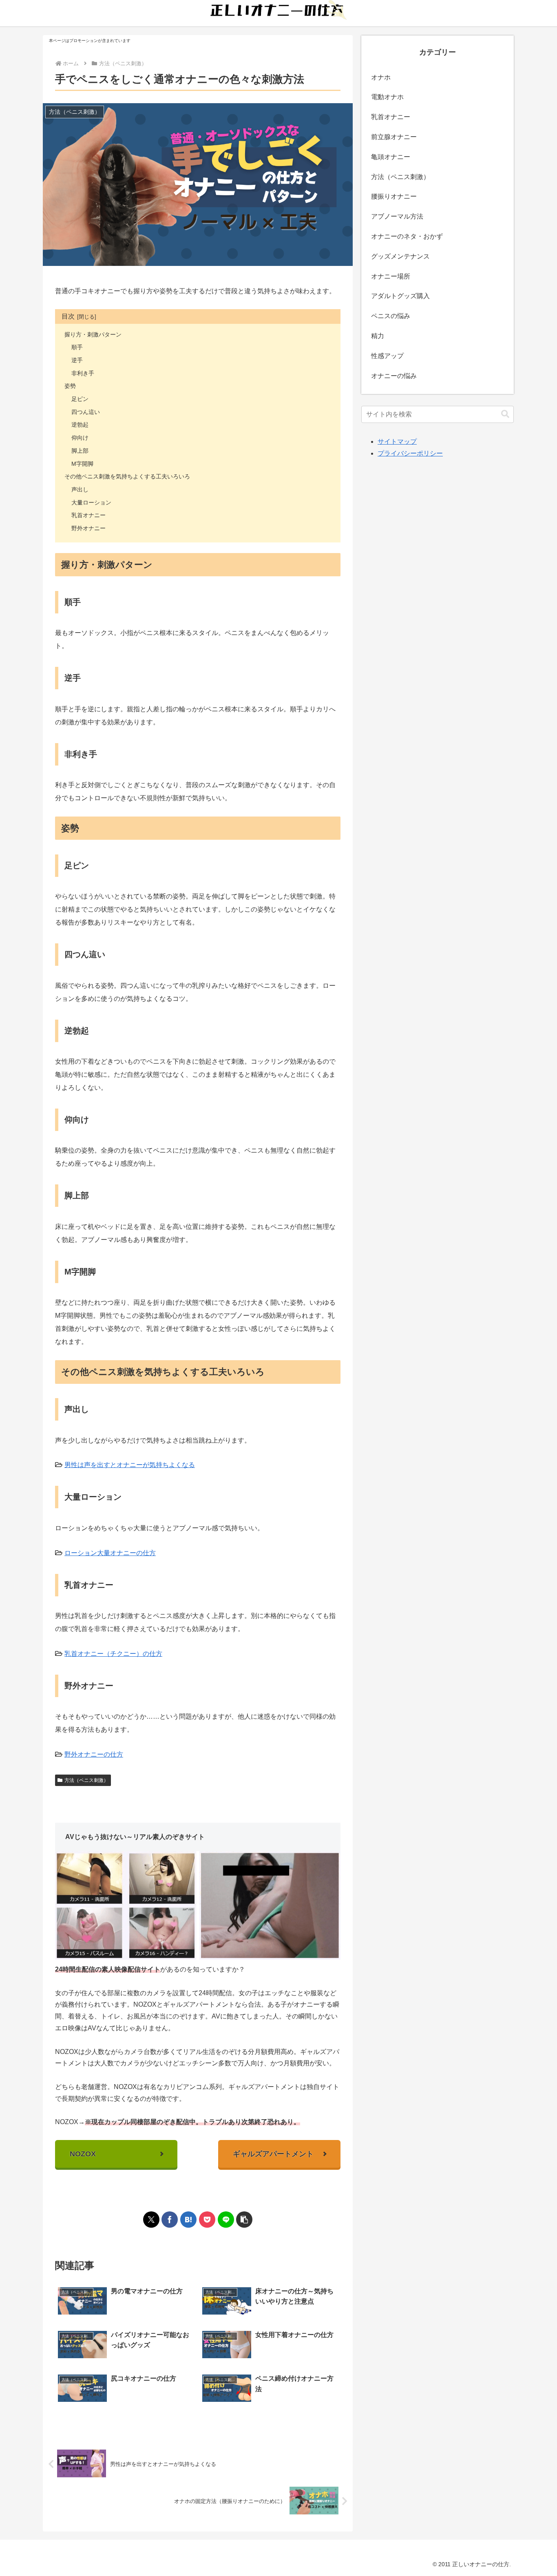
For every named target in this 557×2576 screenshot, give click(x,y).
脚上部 (80, 451)
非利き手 (83, 373)
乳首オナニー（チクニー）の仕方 (113, 1654)
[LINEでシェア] (226, 2220)
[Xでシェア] (151, 2220)
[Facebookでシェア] (170, 2220)
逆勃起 (80, 425)
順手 (77, 347)
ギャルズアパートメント (273, 2154)
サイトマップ (397, 442)
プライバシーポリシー (410, 453)
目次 (68, 316)
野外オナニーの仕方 (94, 1754)
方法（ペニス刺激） (86, 1780)
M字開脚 (82, 464)
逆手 (77, 360)
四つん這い (86, 412)
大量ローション (91, 502)
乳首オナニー (88, 515)
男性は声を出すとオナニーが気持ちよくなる (130, 1465)
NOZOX (83, 2154)
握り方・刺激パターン (93, 334)
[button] (244, 2220)
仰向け (80, 438)
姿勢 (70, 386)
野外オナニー (88, 528)
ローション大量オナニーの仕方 (110, 1553)
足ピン (80, 399)
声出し (80, 489)
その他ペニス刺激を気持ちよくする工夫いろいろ (127, 476)
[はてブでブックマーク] (188, 2220)
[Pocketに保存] (207, 2220)
